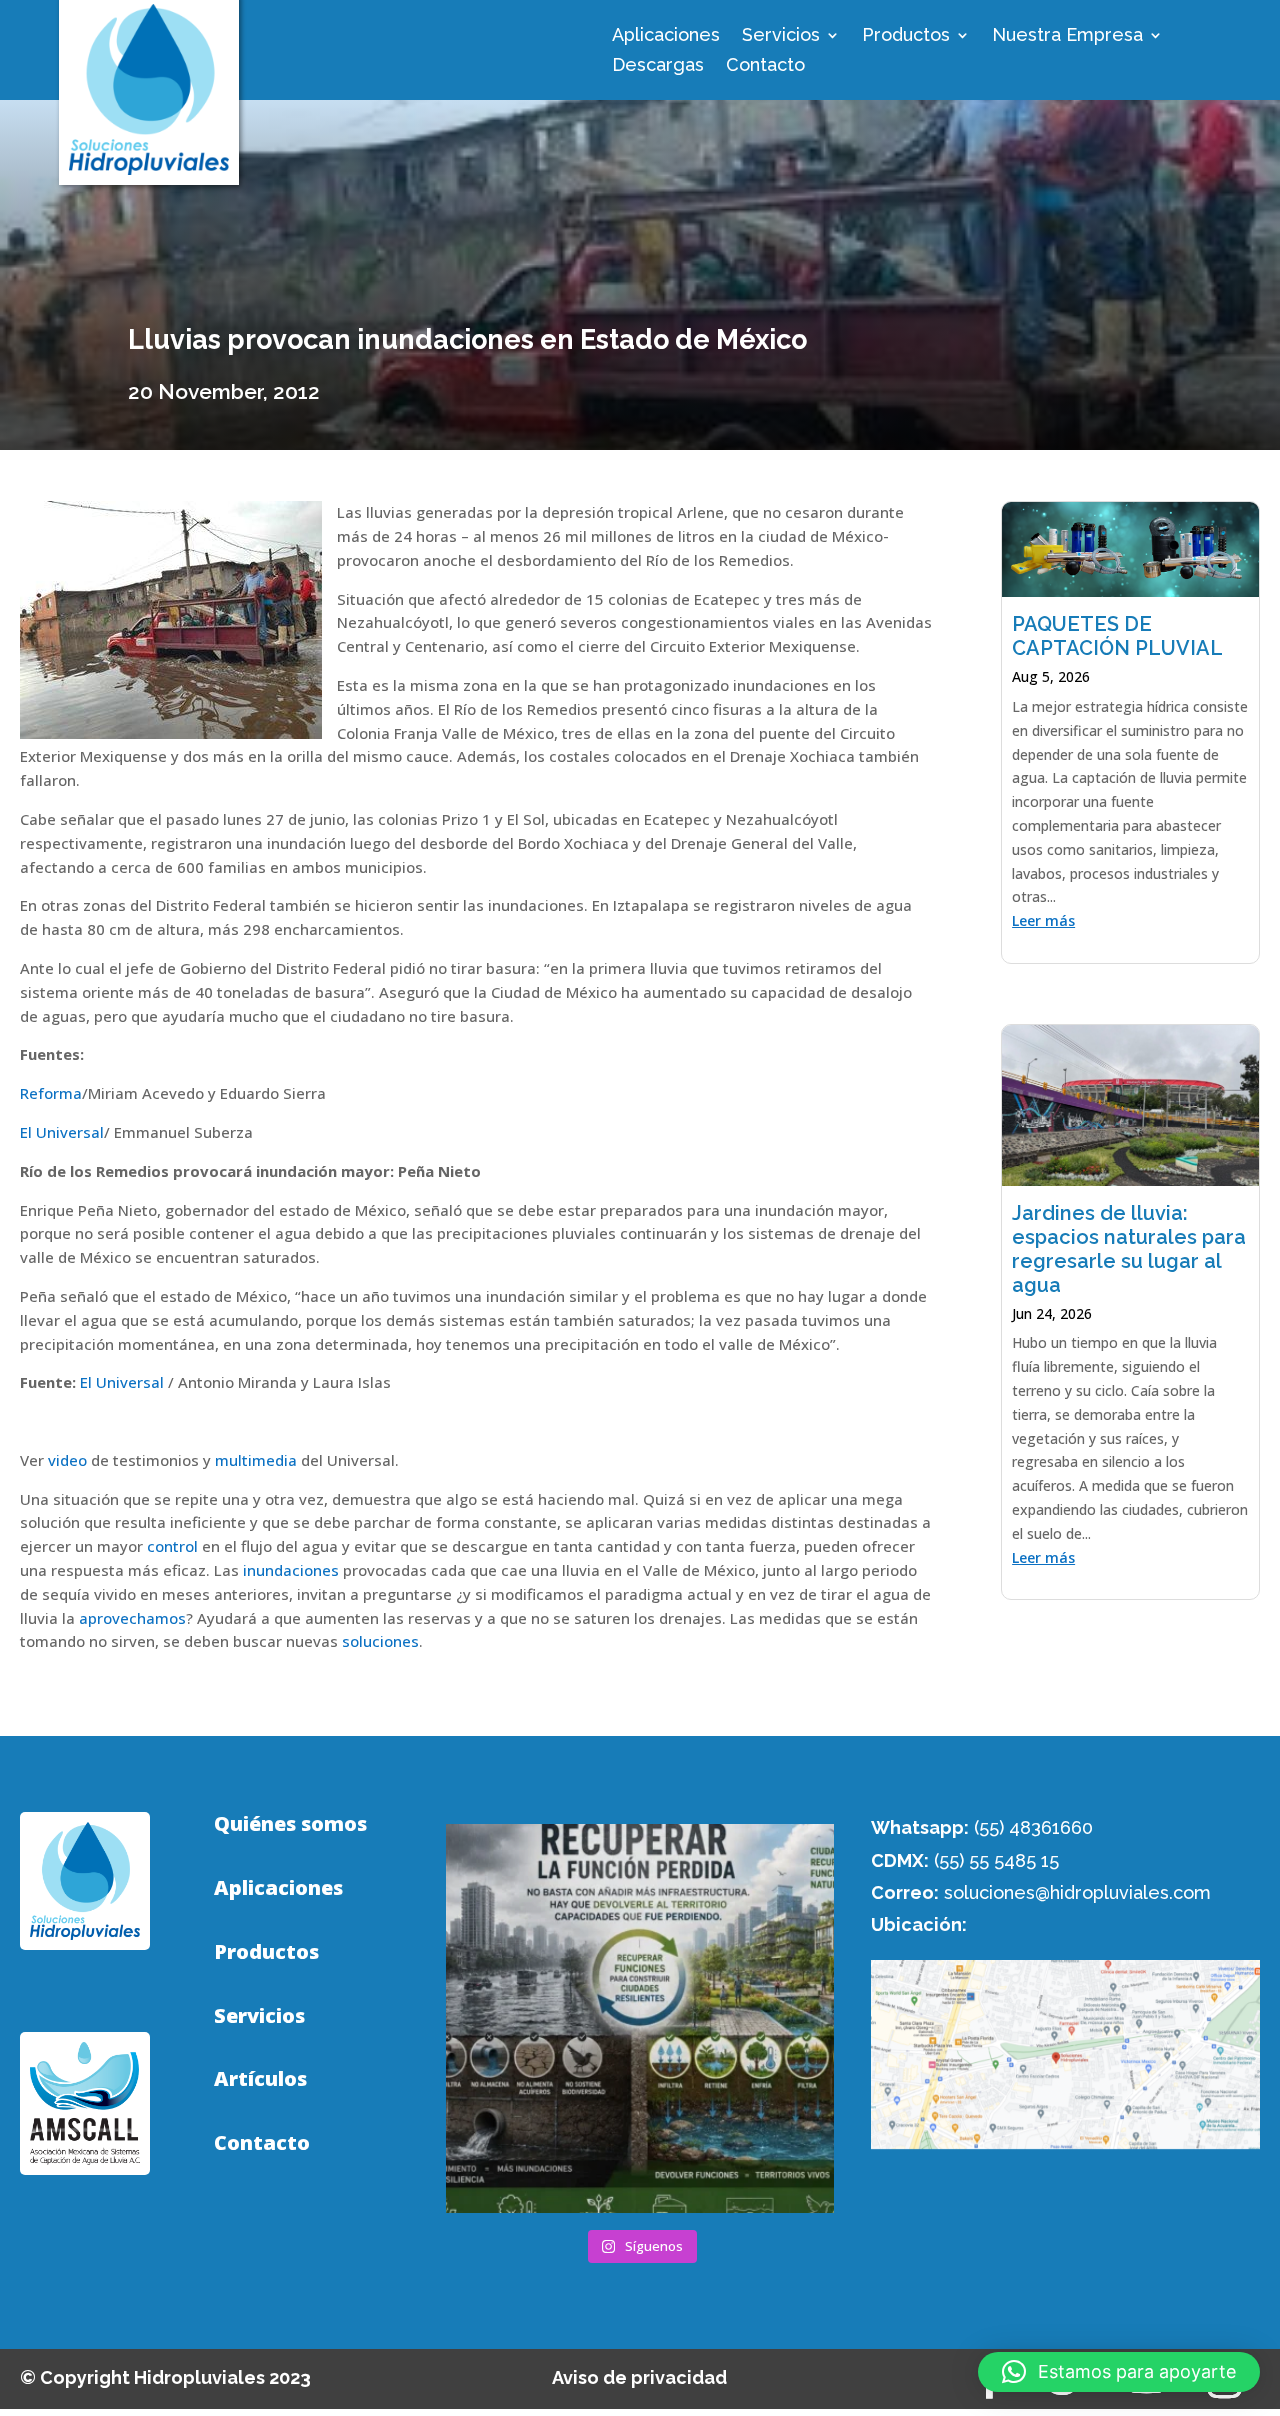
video (67, 1460)
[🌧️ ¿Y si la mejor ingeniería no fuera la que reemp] (640, 2018)
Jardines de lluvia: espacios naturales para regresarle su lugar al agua (1129, 1249)
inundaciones (293, 1570)
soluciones (380, 1641)
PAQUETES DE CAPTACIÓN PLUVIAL (1117, 636)
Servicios (781, 36)
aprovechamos (132, 1618)
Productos (906, 36)
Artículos (260, 2079)
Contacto (765, 66)
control (172, 1546)
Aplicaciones (666, 36)
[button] (1119, 2372)
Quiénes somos (290, 1824)
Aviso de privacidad (639, 2377)
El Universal (62, 1132)
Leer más (1043, 920)
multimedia (256, 1460)
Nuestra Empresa (1067, 36)
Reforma (51, 1093)
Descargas (658, 66)
